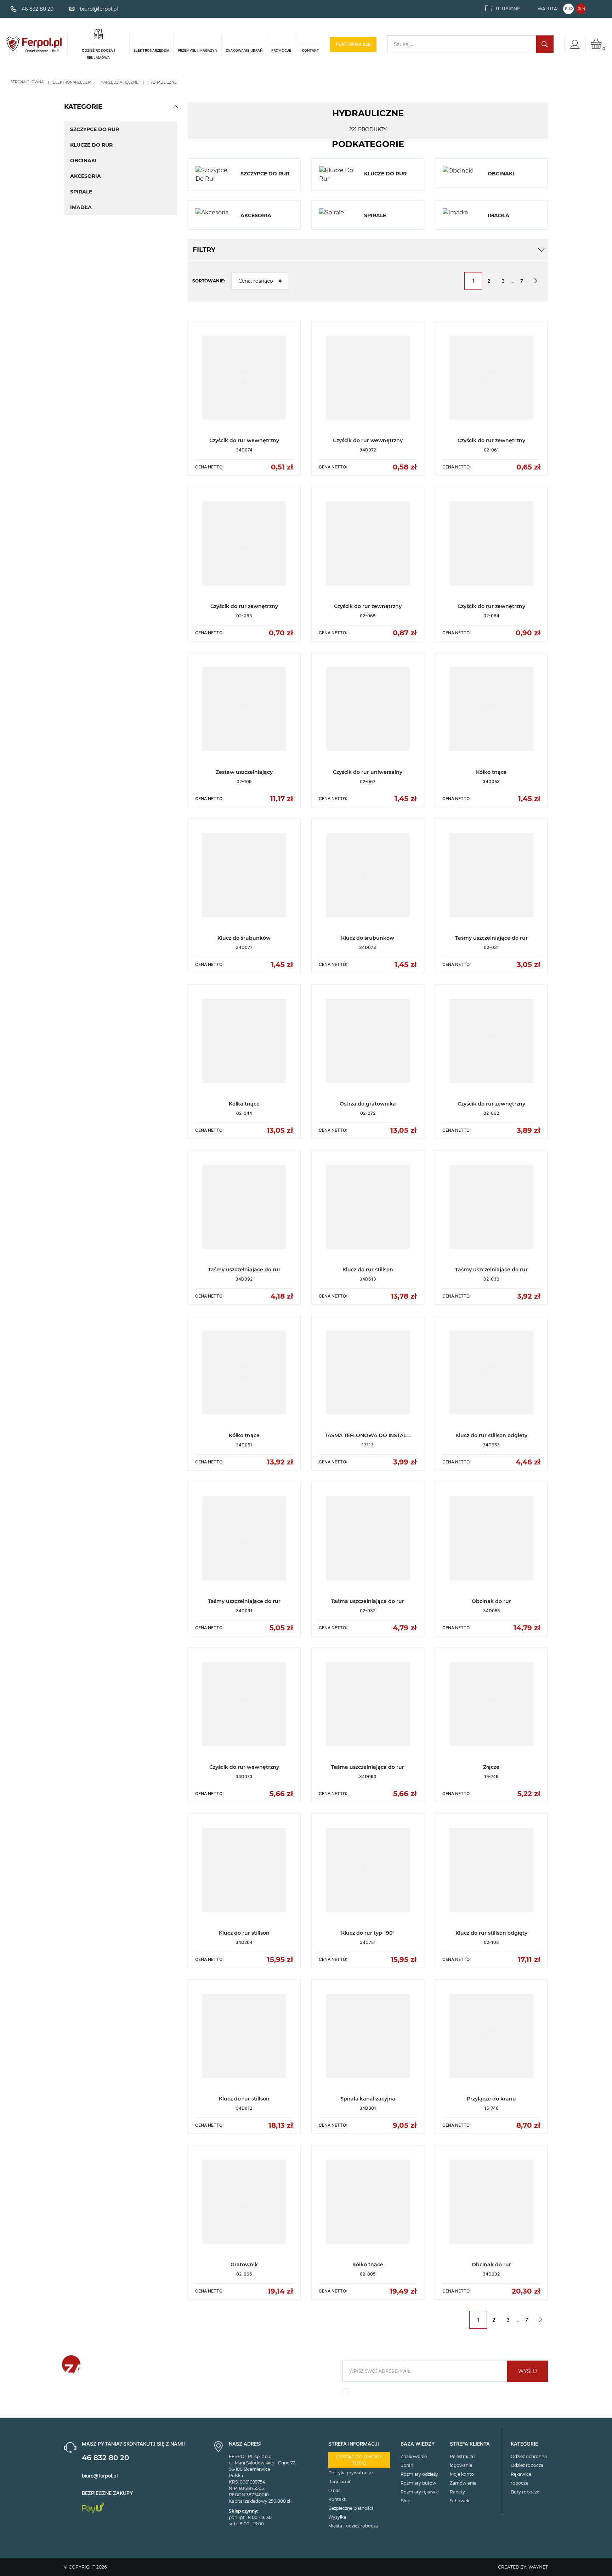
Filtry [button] (204, 250)
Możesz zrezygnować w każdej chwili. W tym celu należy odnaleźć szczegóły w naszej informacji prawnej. (441, 2393)
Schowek (460, 2501)
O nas (334, 2490)
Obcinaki (83, 161)
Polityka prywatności (351, 2473)
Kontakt (337, 2499)
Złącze (491, 1767)
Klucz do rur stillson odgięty (491, 1435)
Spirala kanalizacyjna (368, 2099)
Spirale (81, 192)
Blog (406, 2501)
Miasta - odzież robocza (353, 2526)
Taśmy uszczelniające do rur (491, 938)
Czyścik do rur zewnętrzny (491, 440)
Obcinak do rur (491, 1601)
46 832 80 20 (105, 2458)
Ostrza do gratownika (368, 1104)
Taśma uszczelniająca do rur (368, 1601)
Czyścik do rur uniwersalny (368, 772)
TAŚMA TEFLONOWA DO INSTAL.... (368, 1435)
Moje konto (462, 2474)
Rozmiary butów (418, 2483)
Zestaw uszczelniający (244, 772)
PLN (581, 9)
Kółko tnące (491, 772)
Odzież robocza (527, 2465)
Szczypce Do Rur (95, 129)
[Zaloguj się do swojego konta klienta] (575, 44)
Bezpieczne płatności (351, 2508)
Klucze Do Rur (91, 145)
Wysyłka (337, 2517)
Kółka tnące (244, 1104)
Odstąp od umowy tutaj (359, 2460)
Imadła (81, 207)
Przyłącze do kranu (491, 2099)
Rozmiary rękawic (420, 2492)
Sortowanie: (209, 281)
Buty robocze (525, 2492)
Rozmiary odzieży (419, 2474)
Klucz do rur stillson (368, 1270)
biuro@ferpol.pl (100, 2476)
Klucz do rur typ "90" (368, 1933)
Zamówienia (463, 2483)
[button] (176, 107)
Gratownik (244, 2265)
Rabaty (457, 2492)
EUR (569, 9)
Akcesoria (86, 176)
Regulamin (340, 2482)
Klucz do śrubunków (244, 938)
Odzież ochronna (529, 2456)
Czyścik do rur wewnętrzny (244, 440)
